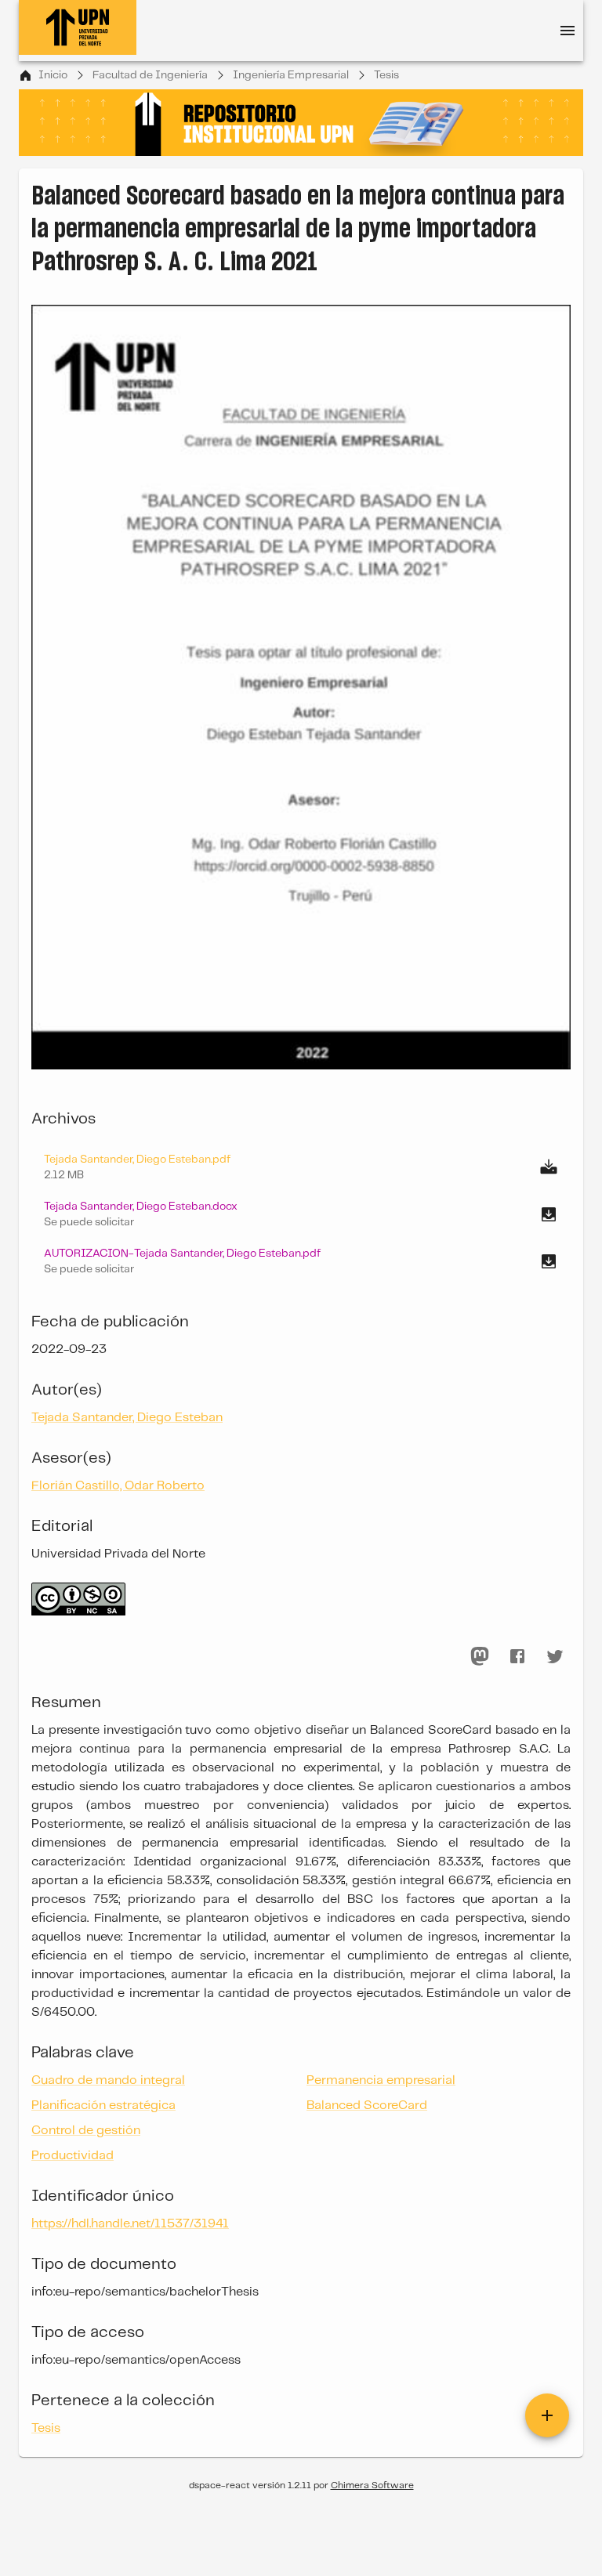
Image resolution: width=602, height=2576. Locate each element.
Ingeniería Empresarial (291, 75)
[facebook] (517, 1656)
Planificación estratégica (103, 2106)
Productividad (73, 2156)
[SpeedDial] (547, 2415)
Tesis (386, 75)
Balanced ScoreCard (367, 2106)
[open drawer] (568, 31)
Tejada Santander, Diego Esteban (127, 1418)
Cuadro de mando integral (108, 2080)
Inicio (53, 75)
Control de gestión (86, 2131)
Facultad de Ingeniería (150, 75)
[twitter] (555, 1656)
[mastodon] (480, 1656)
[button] (301, 1214)
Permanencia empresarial (381, 2080)
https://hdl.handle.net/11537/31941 (130, 2224)
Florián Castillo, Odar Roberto (118, 1486)
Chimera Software (372, 2486)
